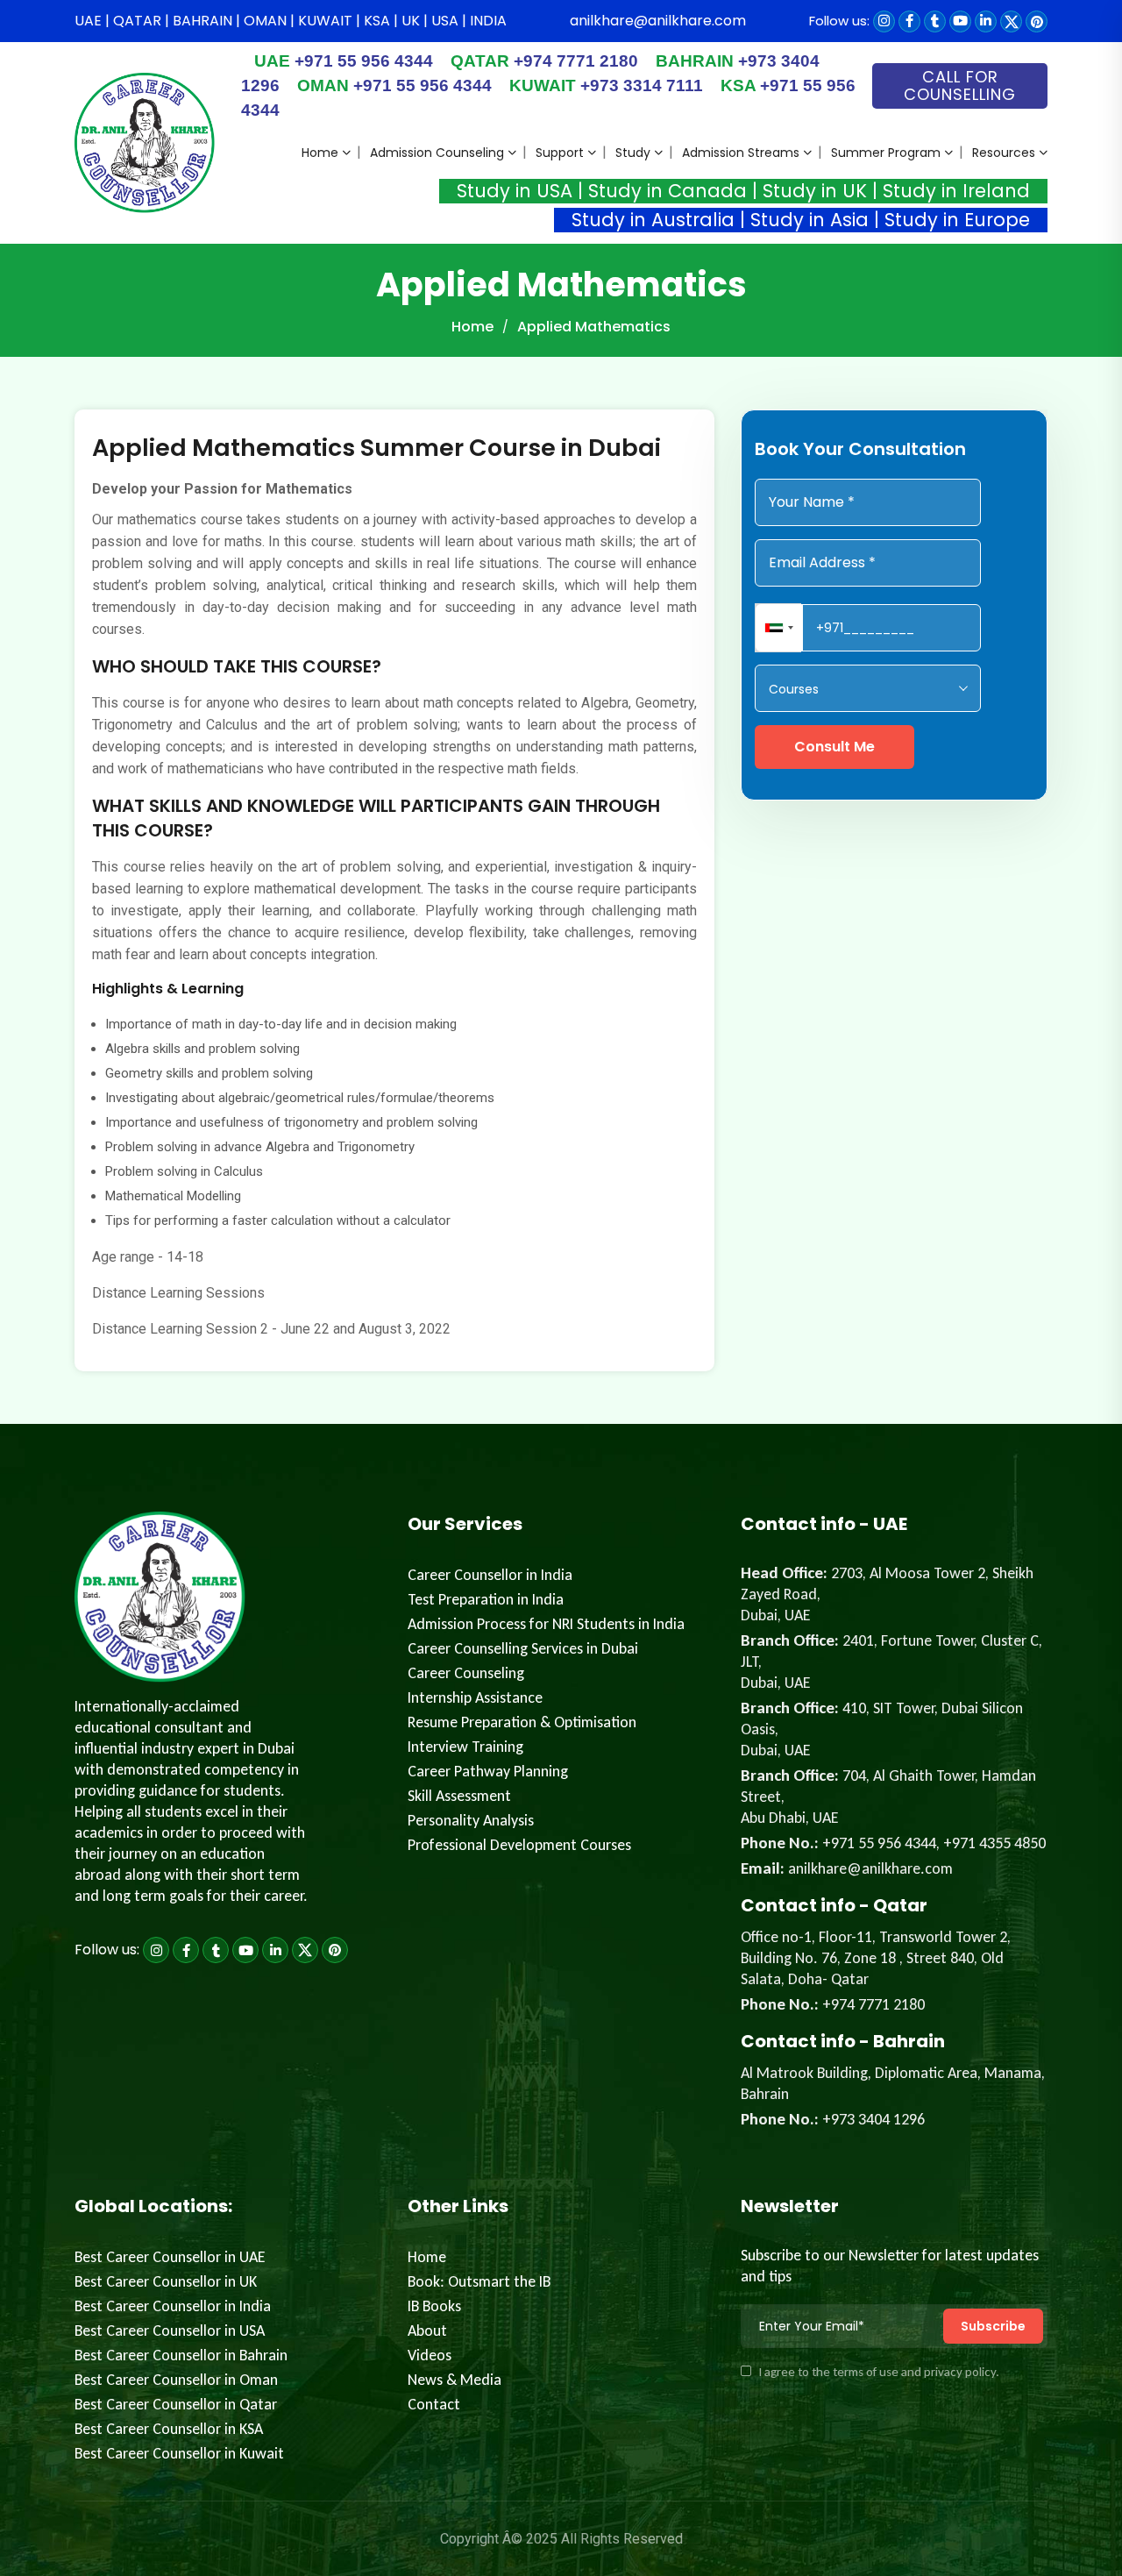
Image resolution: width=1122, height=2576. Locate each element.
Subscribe (993, 2326)
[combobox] (779, 628)
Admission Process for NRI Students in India (546, 1624)
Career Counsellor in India (490, 1575)
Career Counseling (466, 1673)
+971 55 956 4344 (344, 61)
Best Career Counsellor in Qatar (176, 2404)
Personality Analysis (471, 1820)
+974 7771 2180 (544, 61)
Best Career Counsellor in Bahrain (181, 2355)
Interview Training (465, 1747)
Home (320, 153)
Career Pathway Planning (488, 1771)
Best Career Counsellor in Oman (176, 2380)
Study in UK (815, 191)
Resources (1004, 153)
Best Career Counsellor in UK (166, 2281)
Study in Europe (957, 220)
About (427, 2330)
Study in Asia (810, 220)
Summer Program (886, 153)
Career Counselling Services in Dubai (523, 1648)
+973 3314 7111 (606, 85)
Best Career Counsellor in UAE (170, 2257)
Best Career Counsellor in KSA (169, 2429)
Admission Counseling (437, 153)
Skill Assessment (459, 1796)
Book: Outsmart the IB (479, 2281)
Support (560, 153)
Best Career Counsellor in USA (170, 2330)
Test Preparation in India (486, 1599)
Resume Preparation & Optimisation (522, 1722)
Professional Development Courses (519, 1845)
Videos (430, 2355)
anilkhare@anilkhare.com (658, 21)
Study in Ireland (956, 191)
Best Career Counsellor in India (173, 2306)
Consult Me (834, 747)
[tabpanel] (394, 890)
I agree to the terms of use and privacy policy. (879, 2372)
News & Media (454, 2380)
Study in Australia (653, 220)
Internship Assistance (475, 1697)
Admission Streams (741, 153)
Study (633, 153)
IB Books (434, 2306)
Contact (434, 2404)
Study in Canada (668, 191)
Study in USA (515, 191)
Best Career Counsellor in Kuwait (179, 2453)
